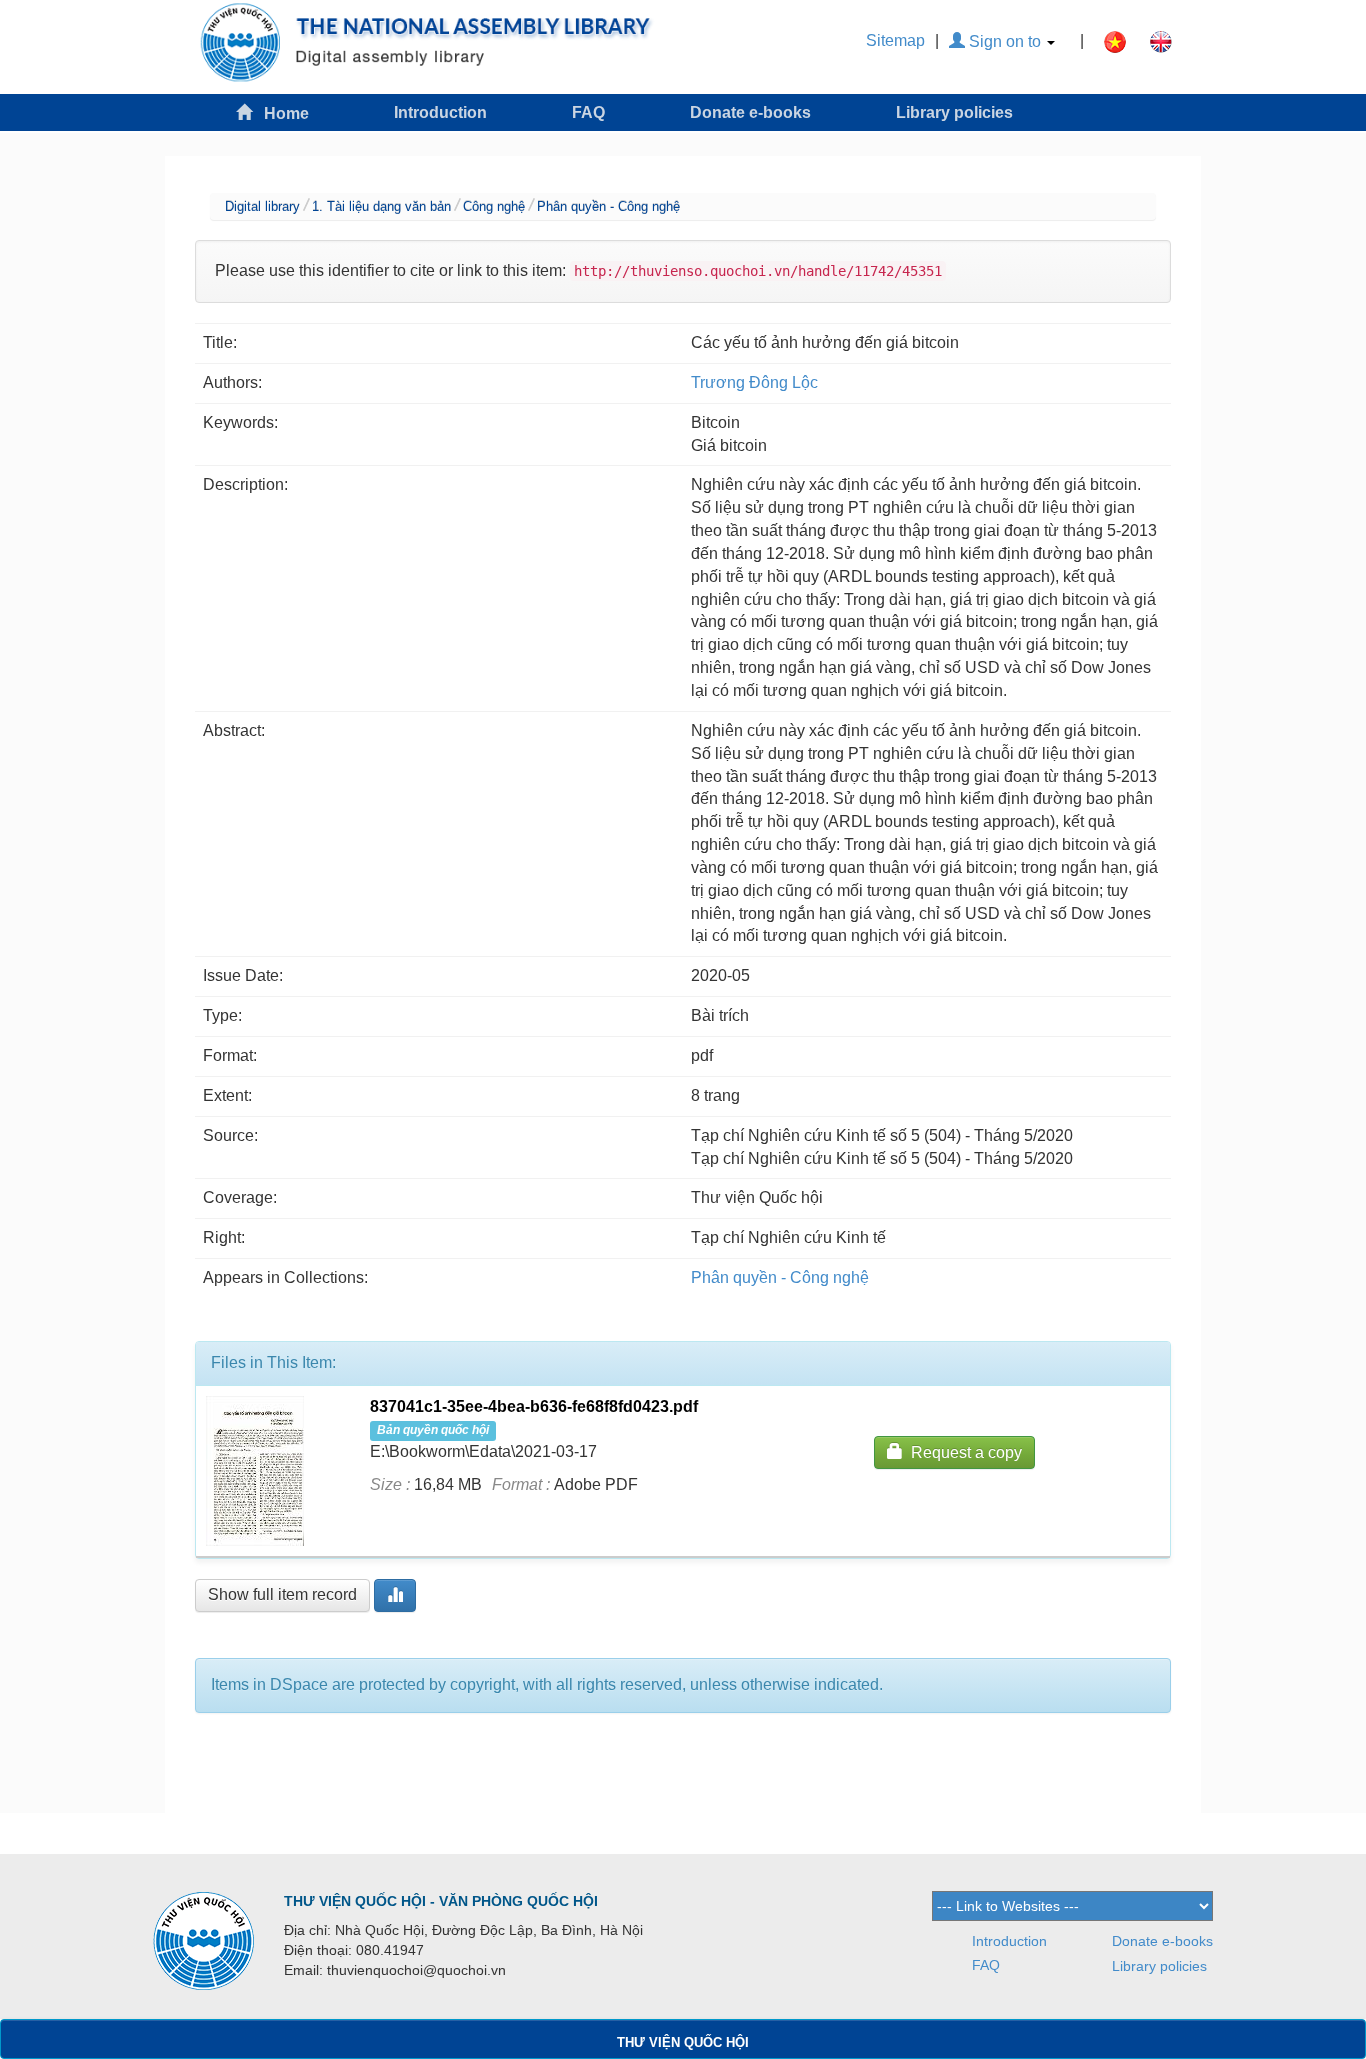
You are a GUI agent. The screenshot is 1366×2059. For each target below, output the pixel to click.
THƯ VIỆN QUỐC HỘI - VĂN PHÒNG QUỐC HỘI (441, 1901)
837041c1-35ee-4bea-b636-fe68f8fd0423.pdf (534, 1406)
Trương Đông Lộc (754, 382)
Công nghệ (494, 206)
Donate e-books (750, 112)
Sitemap (895, 40)
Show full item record (282, 1594)
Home (280, 113)
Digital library (262, 206)
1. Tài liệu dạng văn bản (381, 206)
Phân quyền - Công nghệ (608, 206)
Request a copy (962, 1452)
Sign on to (1005, 41)
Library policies (954, 112)
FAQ (588, 112)
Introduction (440, 112)
